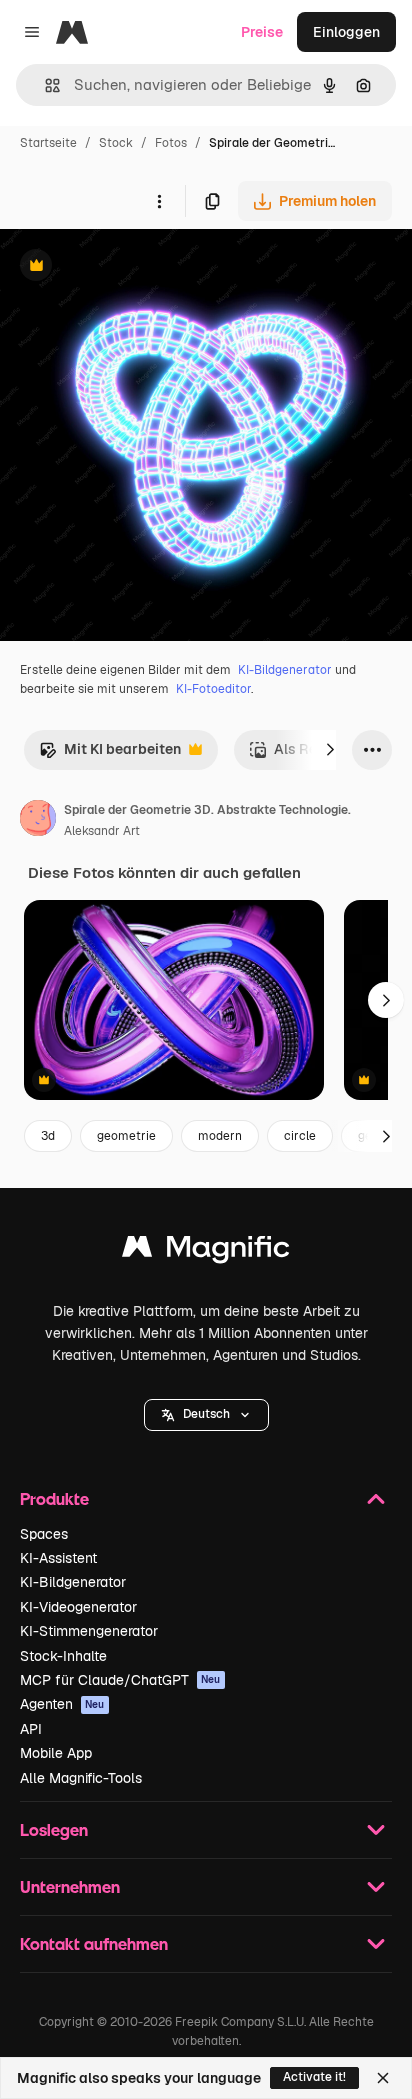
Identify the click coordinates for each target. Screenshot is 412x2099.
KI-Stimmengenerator (89, 1631)
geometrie (126, 1136)
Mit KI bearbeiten (110, 754)
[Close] (383, 2078)
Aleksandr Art (102, 831)
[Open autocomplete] (44, 85)
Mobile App (56, 1753)
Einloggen (346, 32)
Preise (262, 32)
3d (48, 1136)
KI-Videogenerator (78, 1607)
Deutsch (206, 1414)
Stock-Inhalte (63, 1656)
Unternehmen (70, 1886)
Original (128, 267)
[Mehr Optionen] (159, 201)
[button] (206, 1415)
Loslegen (54, 1829)
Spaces (44, 1534)
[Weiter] (330, 750)
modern (220, 1136)
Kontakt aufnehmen (94, 1943)
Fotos (171, 143)
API (31, 1729)
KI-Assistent (58, 1558)
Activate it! (314, 2077)
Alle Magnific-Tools (81, 1778)
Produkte (54, 1498)
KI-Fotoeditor (213, 689)
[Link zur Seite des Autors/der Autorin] (38, 821)
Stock (116, 143)
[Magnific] (206, 1251)
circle (300, 1136)
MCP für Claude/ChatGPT (120, 1680)
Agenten (62, 1704)
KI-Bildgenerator (285, 670)
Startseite (48, 143)
